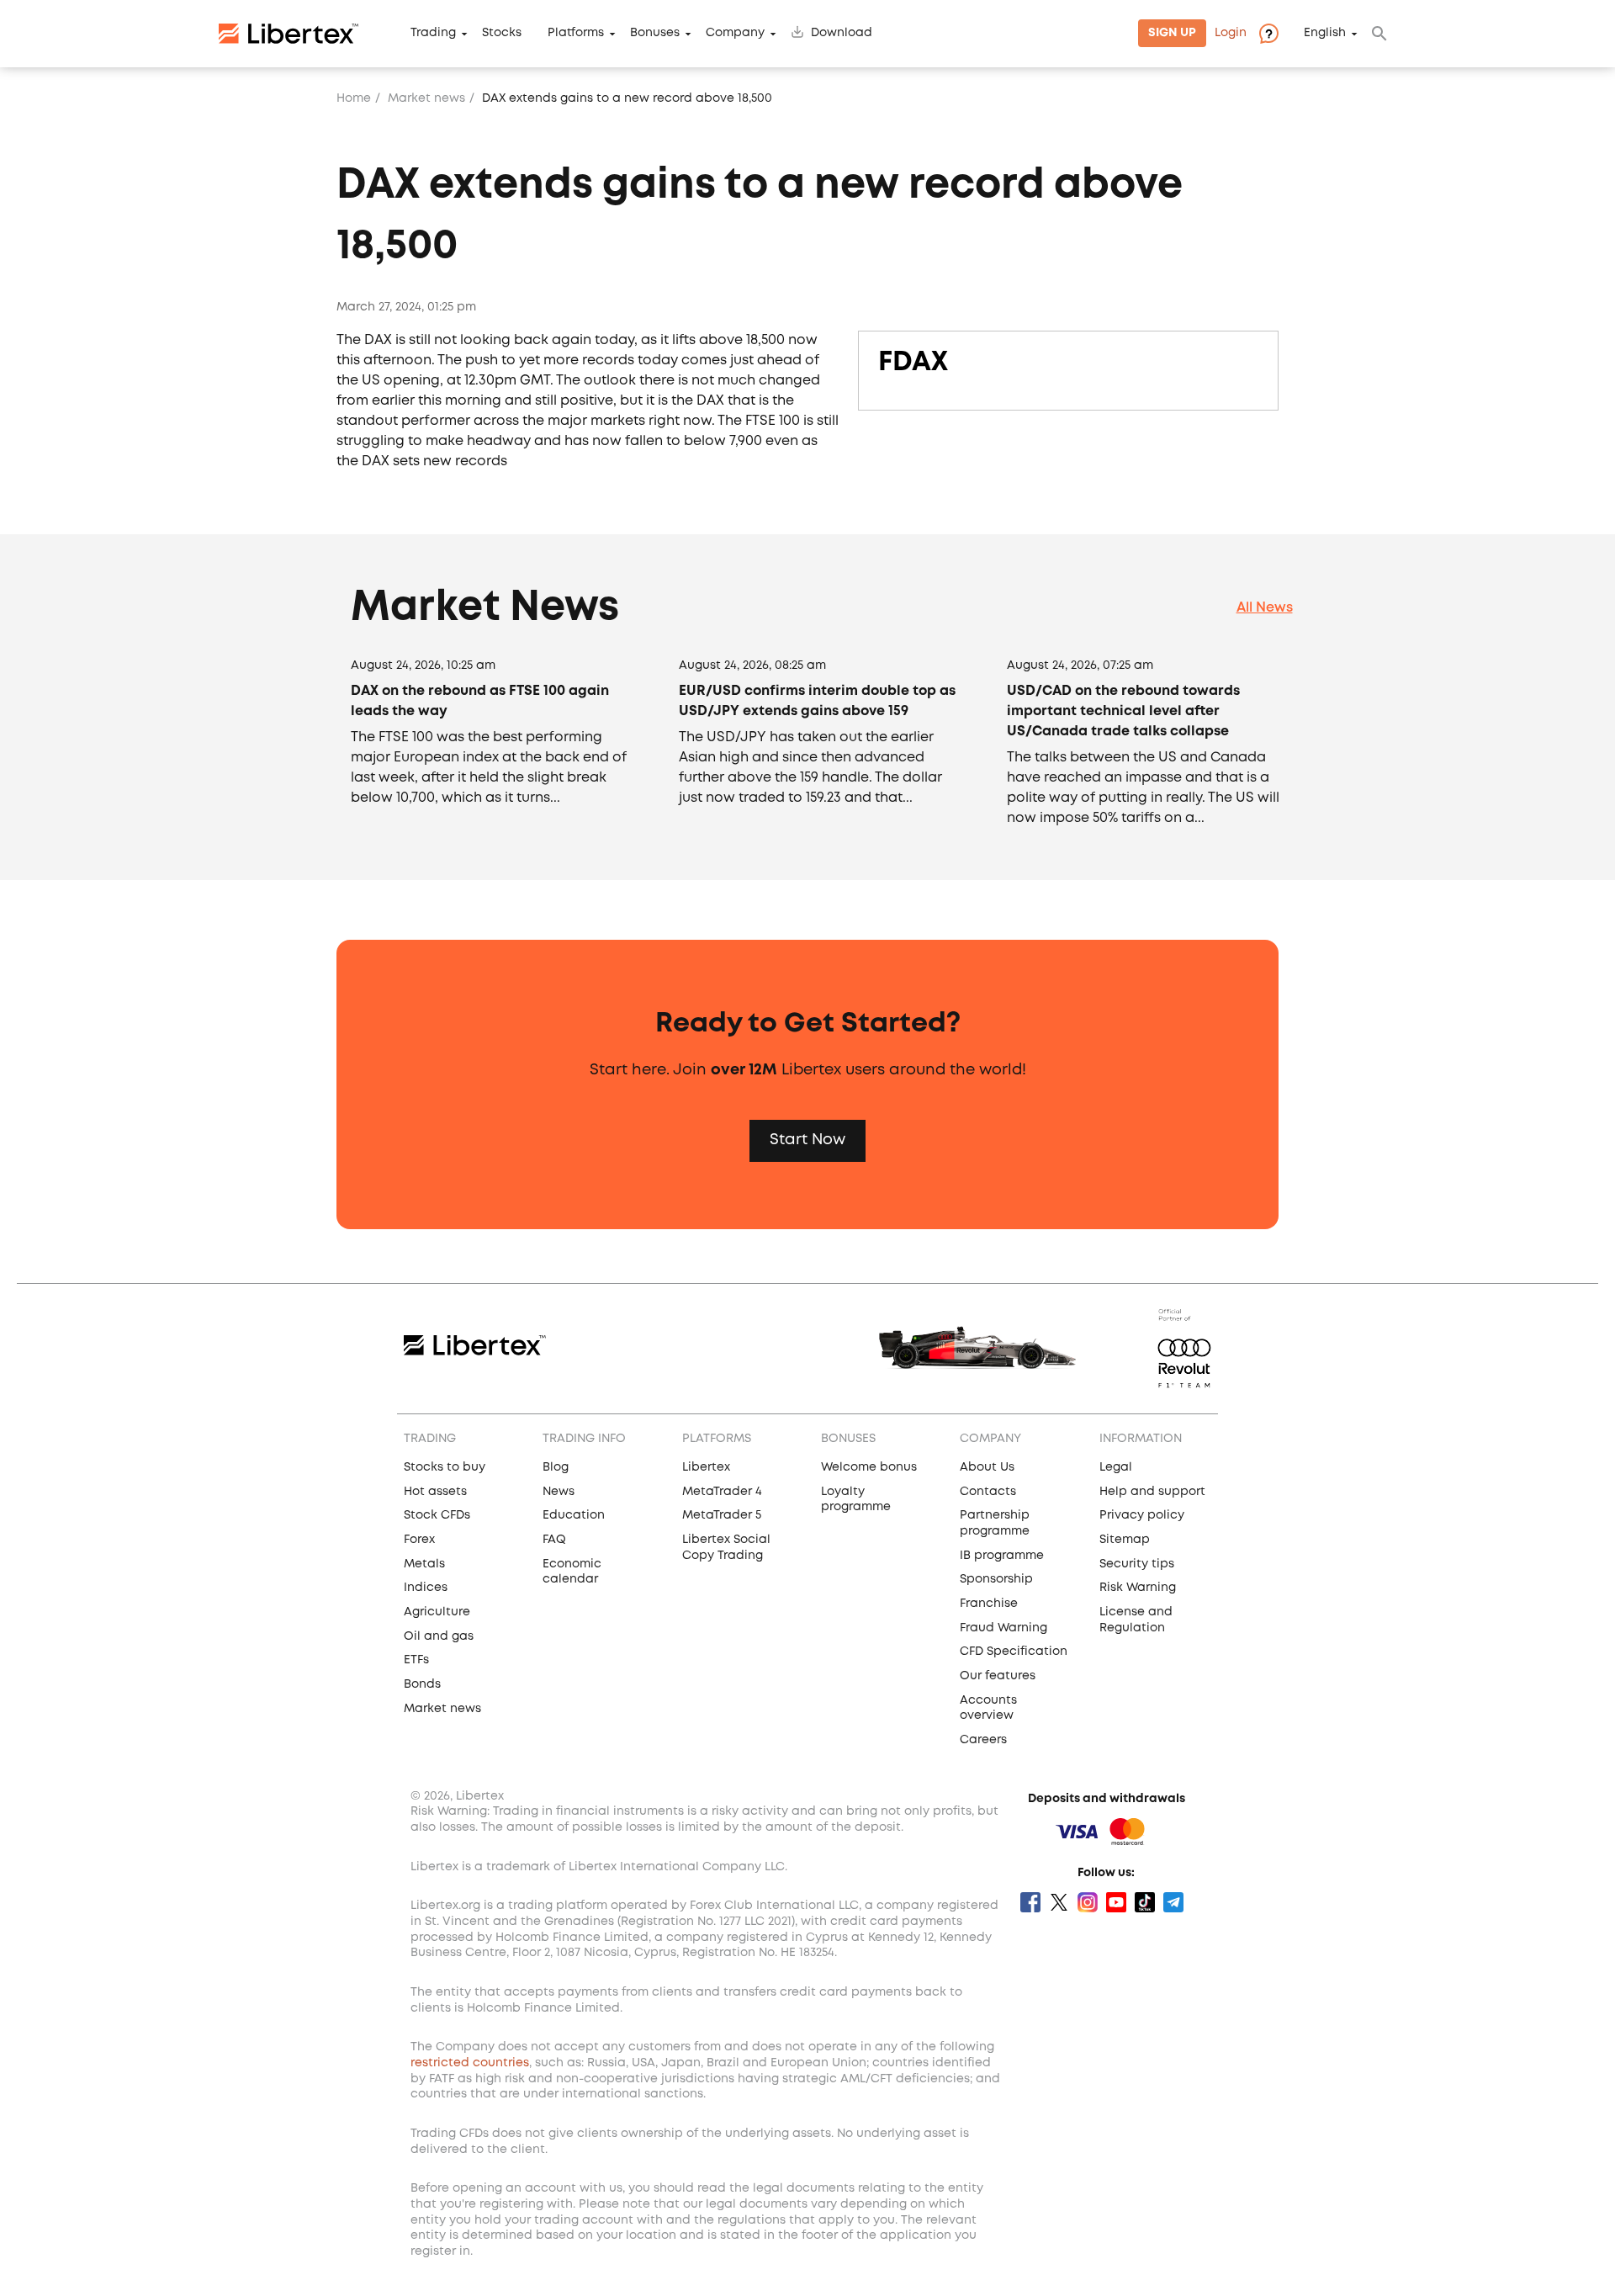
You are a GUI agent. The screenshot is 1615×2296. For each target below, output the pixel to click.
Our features (998, 1676)
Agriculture (437, 1612)
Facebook (1030, 1902)
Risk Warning (1138, 1588)
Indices (426, 1588)
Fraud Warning (1003, 1628)
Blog (556, 1467)
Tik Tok (1145, 1902)
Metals (424, 1564)
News (559, 1492)
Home (354, 98)
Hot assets (435, 1492)
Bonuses (655, 34)
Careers (983, 1740)
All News (1265, 608)
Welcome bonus (869, 1467)
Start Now (807, 1140)
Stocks (502, 34)
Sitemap (1125, 1540)
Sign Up (1172, 34)
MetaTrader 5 (722, 1515)
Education (574, 1515)
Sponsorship (996, 1579)
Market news (426, 98)
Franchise (989, 1604)
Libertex (706, 1467)
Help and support (1152, 1492)
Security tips (1137, 1564)
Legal (1116, 1467)
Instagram (1088, 1902)
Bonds (422, 1684)
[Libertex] (289, 34)
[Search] (1379, 34)
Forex (419, 1540)
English (1325, 34)
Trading (433, 34)
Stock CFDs (437, 1515)
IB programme (1002, 1556)
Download (842, 34)
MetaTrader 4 (722, 1492)
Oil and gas (439, 1636)
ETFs (416, 1660)
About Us (987, 1467)
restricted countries (470, 2063)
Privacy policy (1142, 1515)
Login (1231, 34)
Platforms (576, 34)
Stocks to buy (445, 1467)
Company (735, 34)
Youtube (1116, 1902)
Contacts (988, 1492)
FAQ (554, 1540)
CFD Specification (1014, 1652)
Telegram (1173, 1902)
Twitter (1059, 1902)
